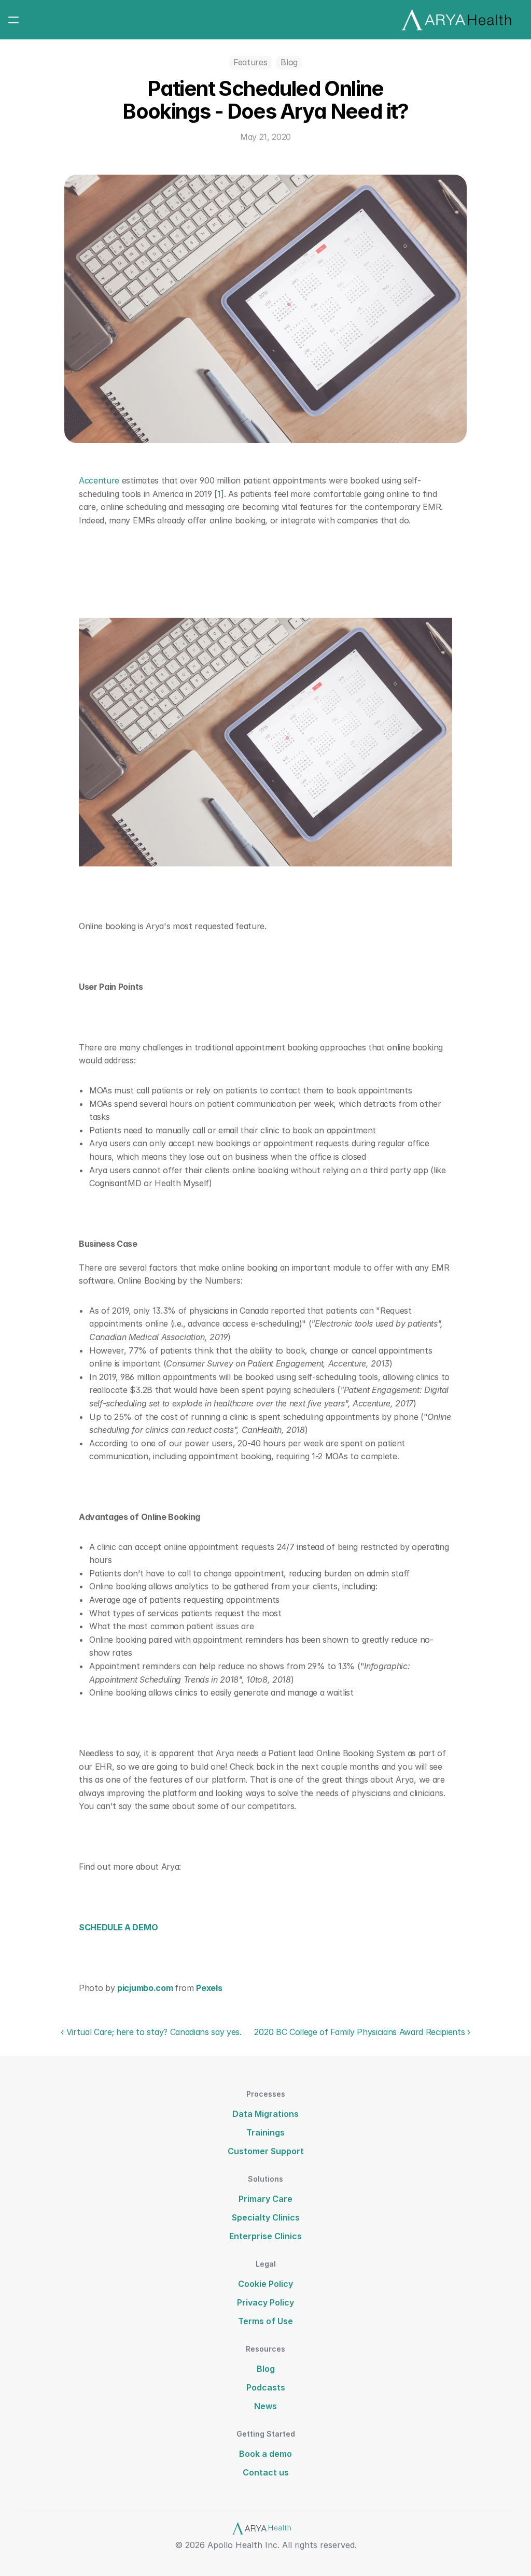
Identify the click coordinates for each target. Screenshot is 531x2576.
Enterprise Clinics (265, 2236)
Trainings (265, 2132)
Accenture (99, 480)
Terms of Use (265, 2321)
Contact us (266, 2472)
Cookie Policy (265, 2284)
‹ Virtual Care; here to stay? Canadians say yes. (152, 2032)
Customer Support (266, 2151)
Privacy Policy (265, 2302)
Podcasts (266, 2387)
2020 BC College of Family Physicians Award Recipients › (362, 2032)
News (265, 2406)
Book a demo (265, 2454)
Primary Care (265, 2199)
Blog (266, 2369)
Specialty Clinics (266, 2217)
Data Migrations (265, 2114)
